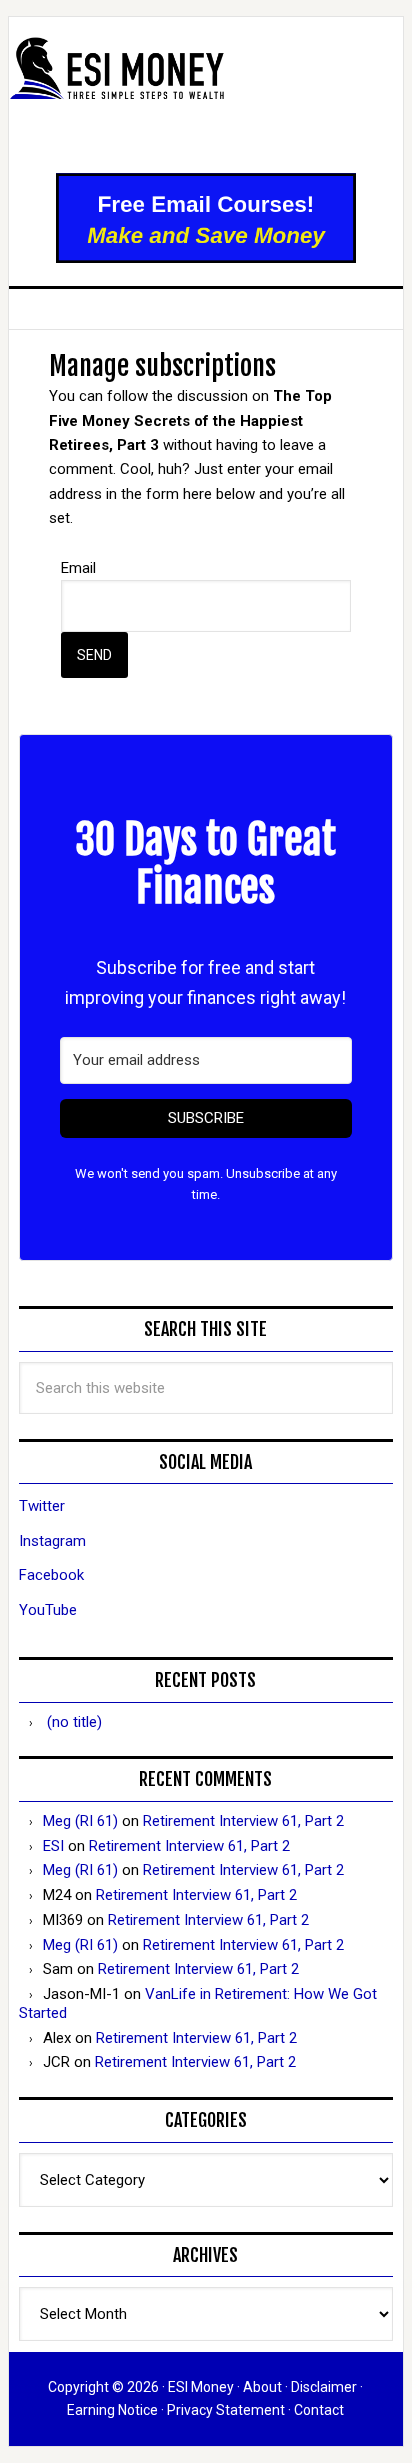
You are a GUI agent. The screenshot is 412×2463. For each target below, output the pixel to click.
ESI (53, 1846)
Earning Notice (112, 2410)
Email (78, 568)
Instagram (52, 1541)
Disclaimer (324, 2387)
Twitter (42, 1506)
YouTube (48, 1610)
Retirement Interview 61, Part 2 (243, 1821)
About (262, 2387)
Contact (319, 2410)
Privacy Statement (226, 2410)
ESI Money (206, 97)
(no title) (74, 1722)
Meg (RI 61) (80, 1821)
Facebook (51, 1575)
